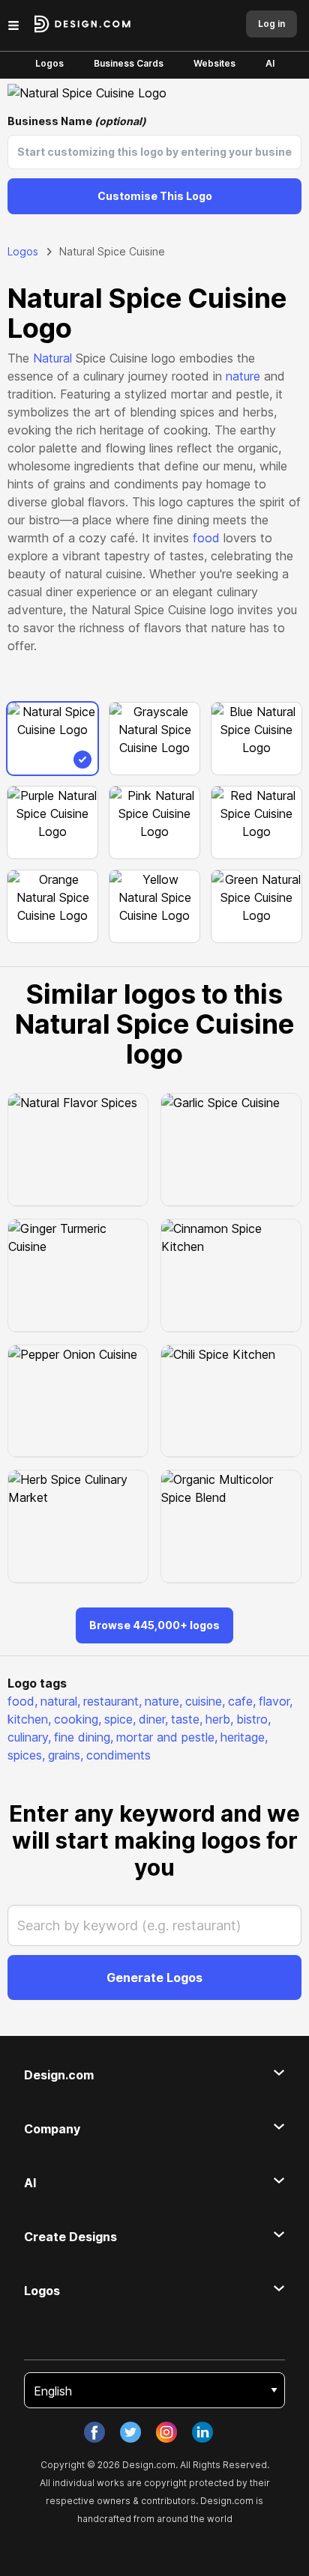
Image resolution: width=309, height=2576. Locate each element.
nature (243, 376)
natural (60, 1701)
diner (153, 1719)
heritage (244, 1737)
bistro (253, 1719)
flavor (276, 1701)
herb (219, 1719)
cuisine (205, 1701)
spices (26, 1755)
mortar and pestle (167, 1737)
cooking (78, 1719)
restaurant (112, 1701)
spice (120, 1719)
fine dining (84, 1737)
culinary (29, 1737)
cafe (242, 1701)
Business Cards (129, 63)
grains (66, 1755)
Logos (49, 63)
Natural (52, 358)
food (206, 538)
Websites (214, 63)
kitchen (29, 1719)
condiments (118, 1755)
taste (187, 1719)
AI (270, 63)
